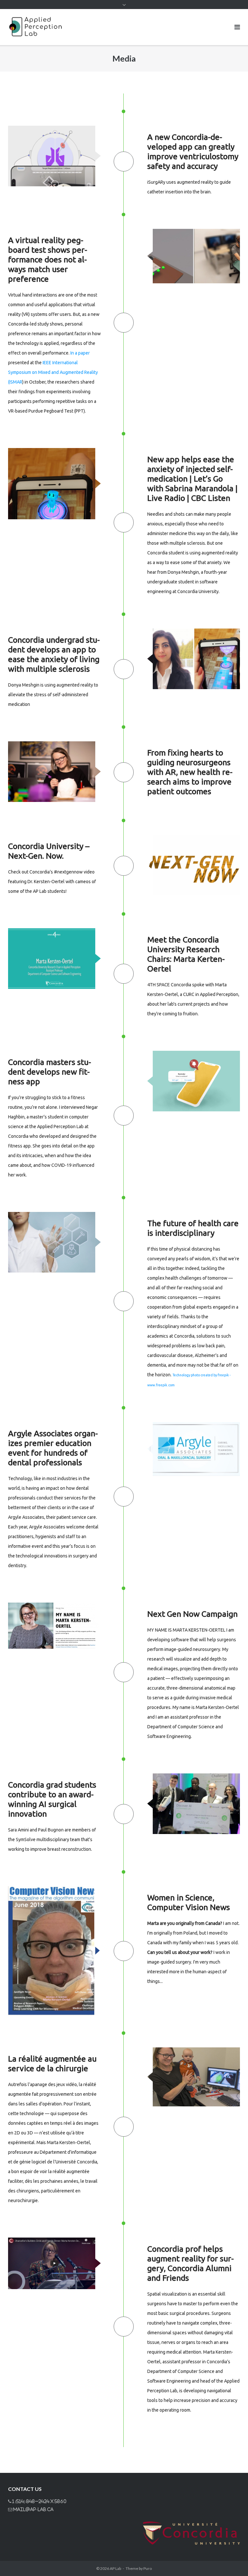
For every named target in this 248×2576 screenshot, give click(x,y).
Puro (148, 2568)
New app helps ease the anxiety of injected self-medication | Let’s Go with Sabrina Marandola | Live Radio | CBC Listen (192, 479)
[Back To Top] (232, 2561)
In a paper (80, 353)
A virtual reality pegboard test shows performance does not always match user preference (48, 259)
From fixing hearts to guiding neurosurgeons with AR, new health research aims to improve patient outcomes (190, 772)
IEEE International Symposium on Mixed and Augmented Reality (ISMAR (53, 372)
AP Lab (115, 2568)
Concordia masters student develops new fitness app (50, 1072)
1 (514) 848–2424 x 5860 (39, 2501)
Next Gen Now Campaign (192, 1614)
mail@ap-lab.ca (33, 2509)
